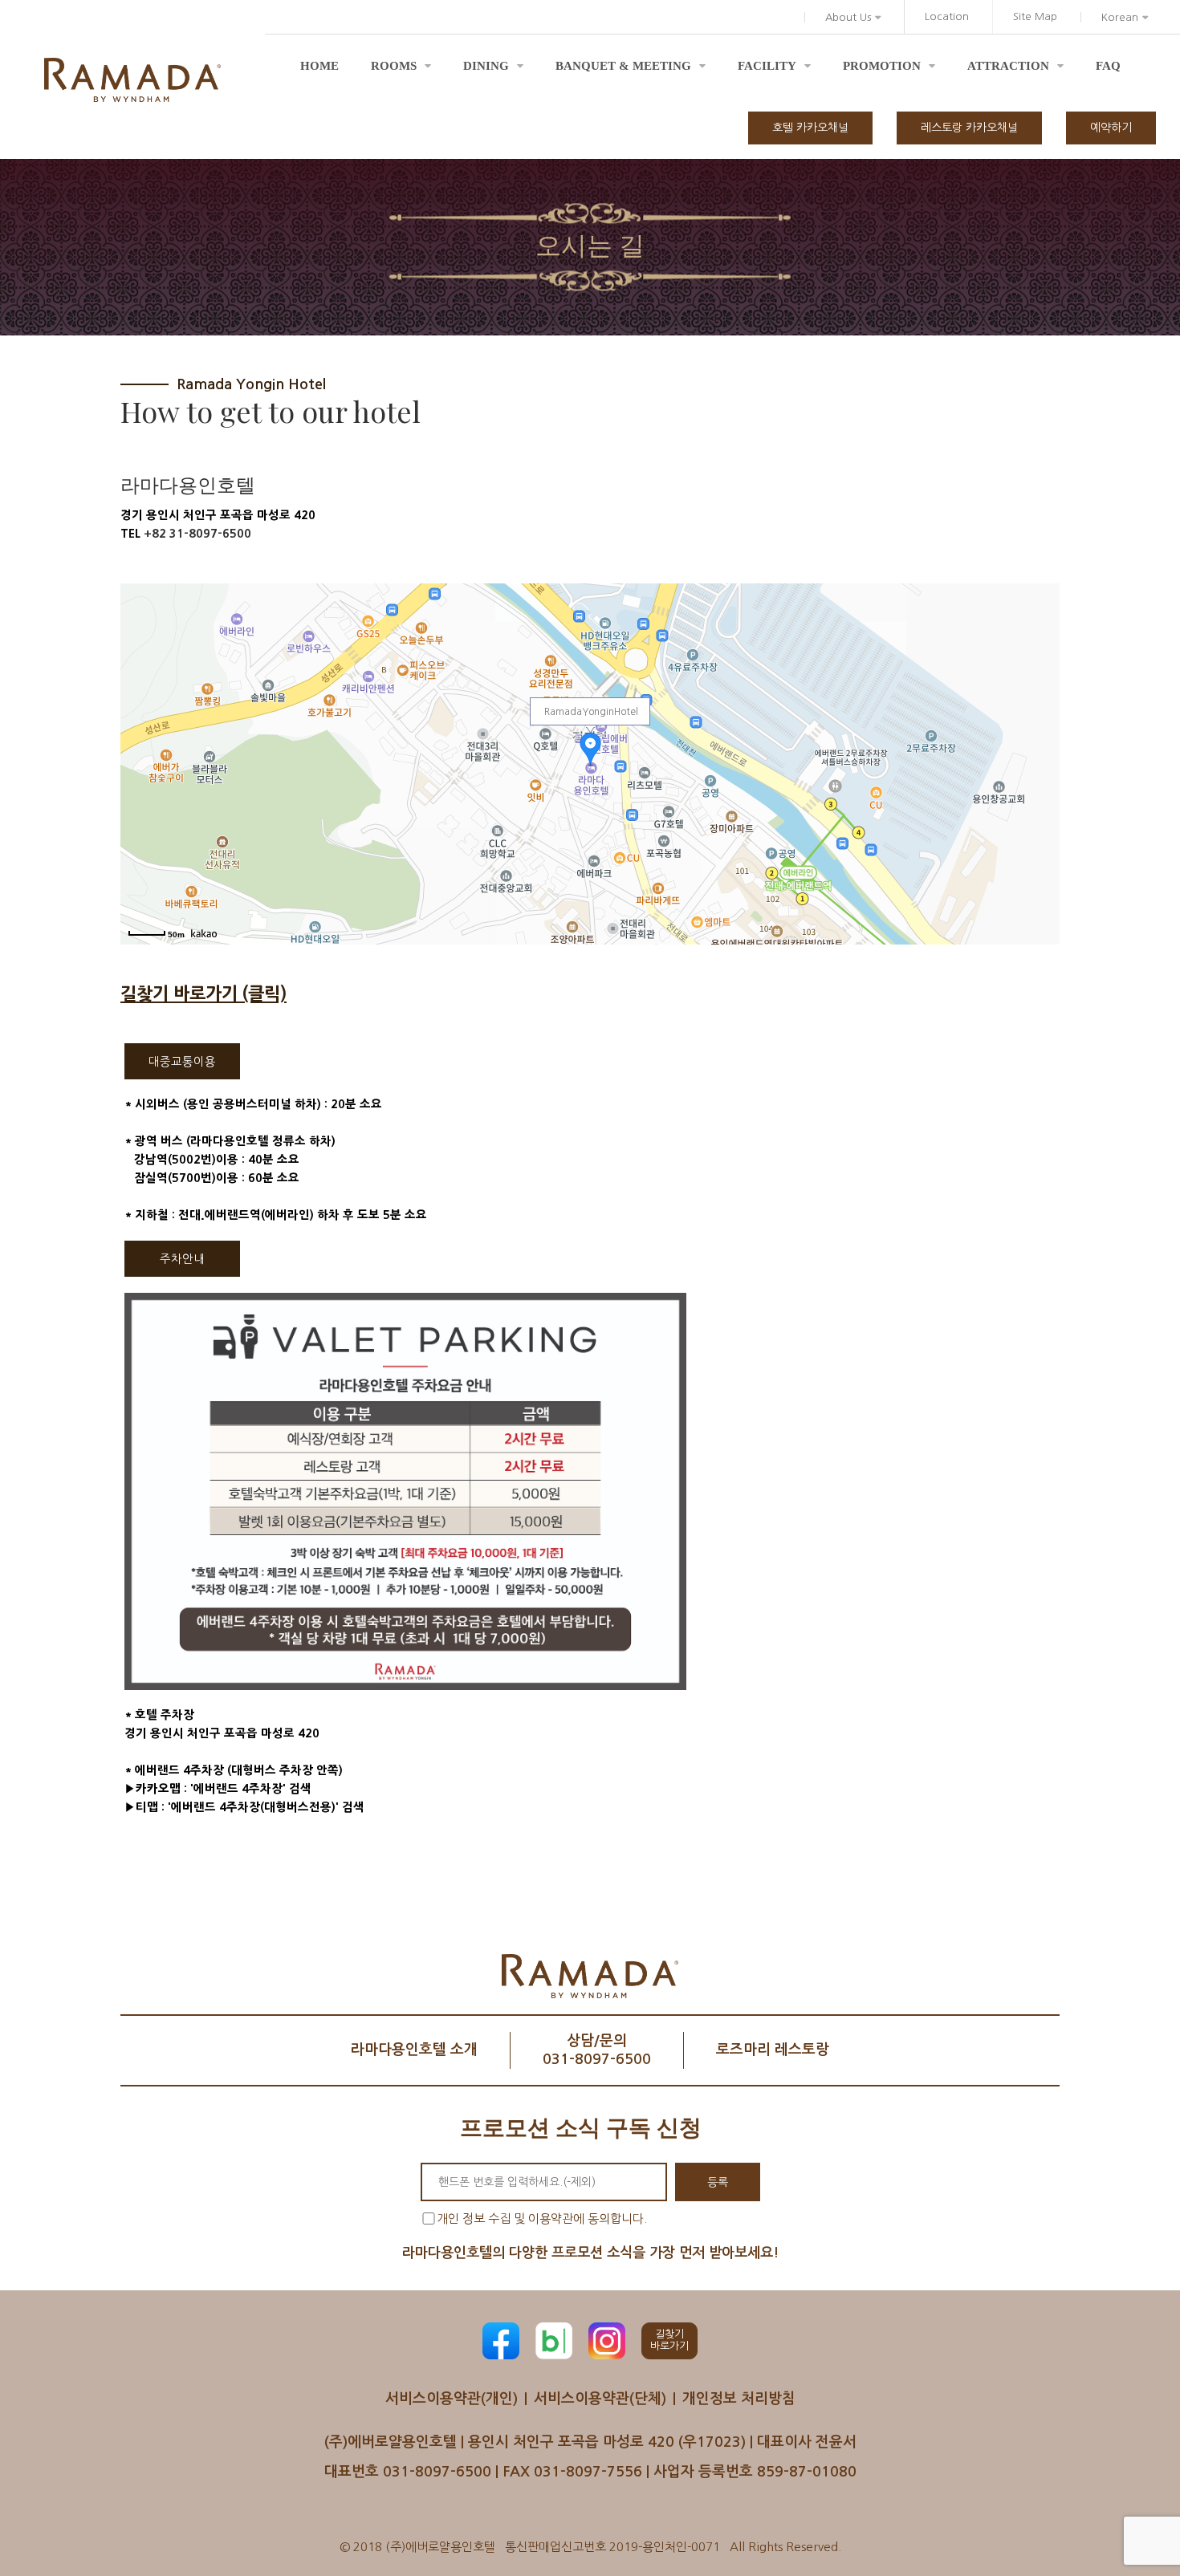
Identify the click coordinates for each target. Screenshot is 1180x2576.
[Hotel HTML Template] (132, 80)
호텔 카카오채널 (810, 128)
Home (319, 66)
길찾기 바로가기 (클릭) (203, 994)
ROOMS (394, 66)
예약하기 (1111, 128)
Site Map (1035, 16)
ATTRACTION (1008, 66)
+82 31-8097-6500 (197, 534)
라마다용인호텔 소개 (414, 2050)
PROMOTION (882, 66)
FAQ (1108, 66)
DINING (486, 66)
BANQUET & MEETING (623, 66)
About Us (848, 17)
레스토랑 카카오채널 (969, 128)
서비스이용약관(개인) (452, 2399)
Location (947, 16)
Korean (1120, 17)
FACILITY (767, 66)
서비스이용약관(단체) (600, 2399)
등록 (718, 2182)
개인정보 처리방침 (739, 2399)
